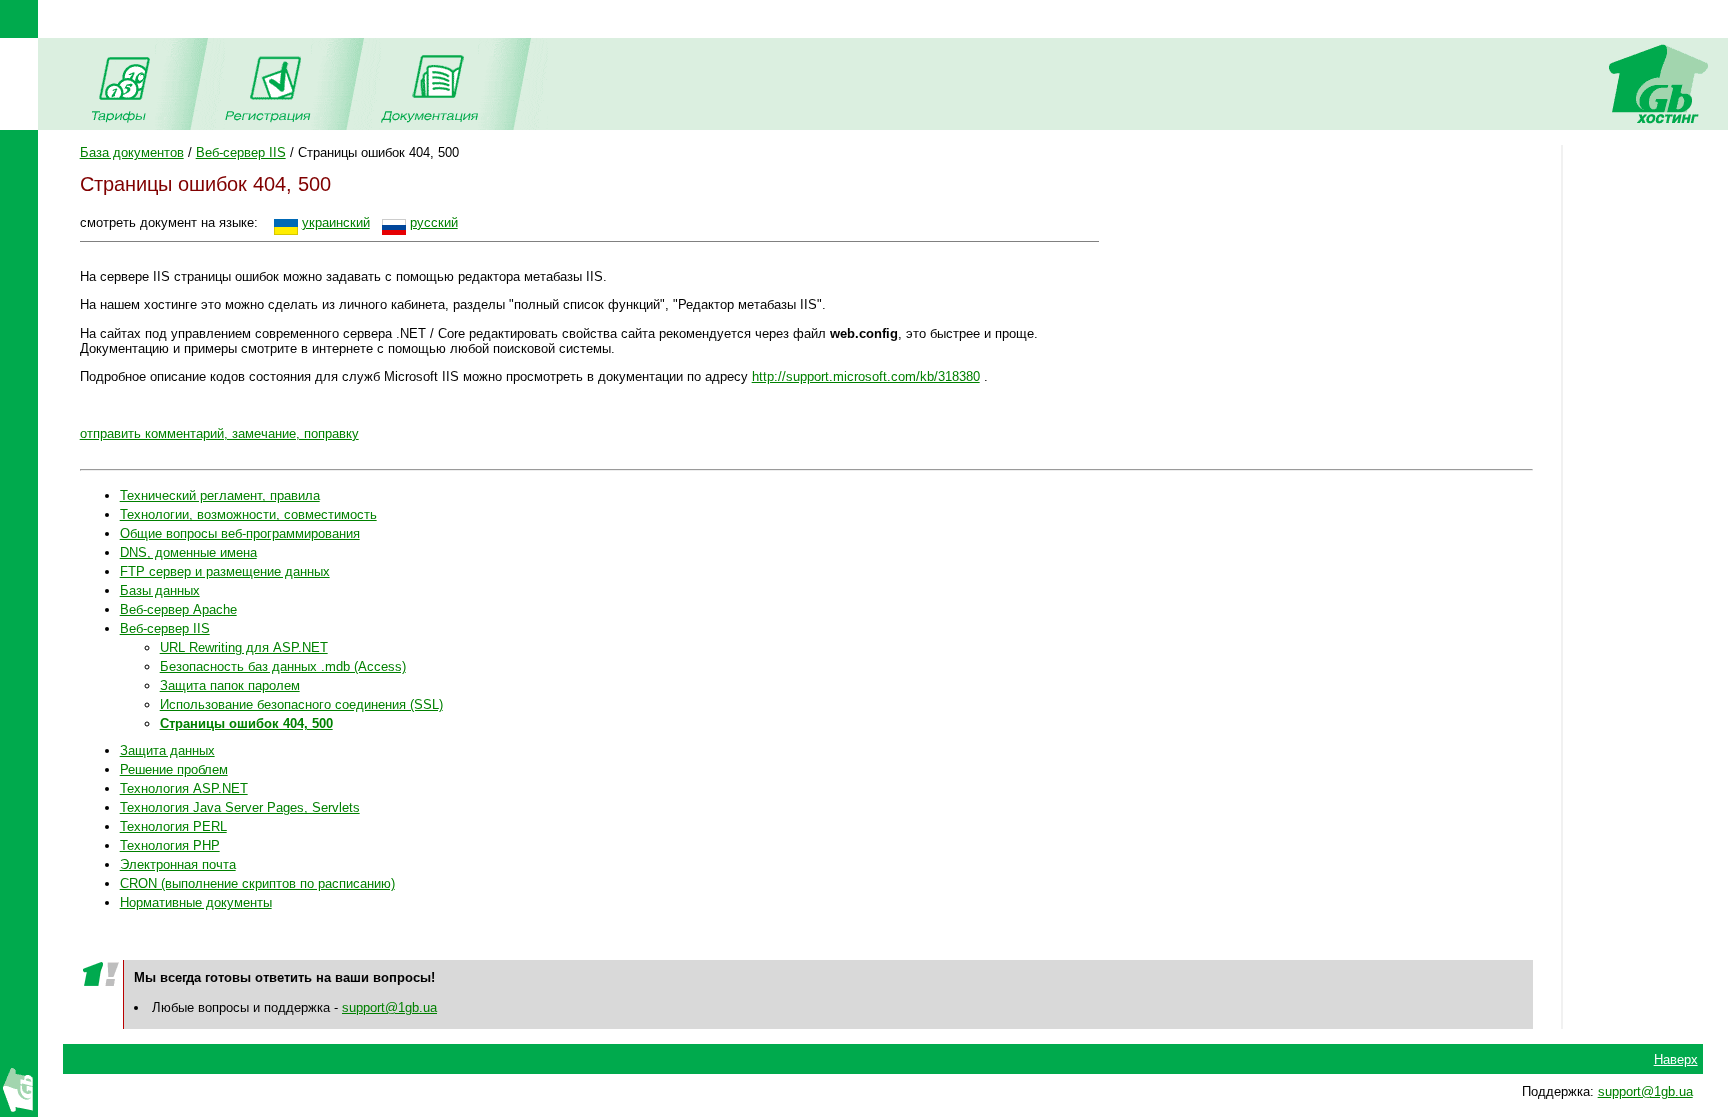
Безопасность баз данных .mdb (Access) (283, 666)
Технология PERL (173, 826)
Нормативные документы (196, 902)
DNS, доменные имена (188, 552)
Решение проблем (174, 769)
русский (434, 222)
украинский (336, 222)
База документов (132, 152)
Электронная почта (178, 864)
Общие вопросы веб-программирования (240, 533)
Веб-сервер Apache (178, 609)
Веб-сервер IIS (241, 152)
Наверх (1676, 1059)
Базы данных (160, 590)
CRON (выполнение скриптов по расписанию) (257, 883)
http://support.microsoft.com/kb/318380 (866, 376)
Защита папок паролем (230, 685)
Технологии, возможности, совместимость (248, 514)
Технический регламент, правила (220, 495)
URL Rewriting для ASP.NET (244, 647)
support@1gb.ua (389, 1007)
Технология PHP (170, 845)
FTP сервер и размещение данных (225, 571)
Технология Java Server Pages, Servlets (240, 807)
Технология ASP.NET (184, 788)
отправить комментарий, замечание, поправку (219, 433)
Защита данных (167, 750)
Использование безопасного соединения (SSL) (301, 704)
